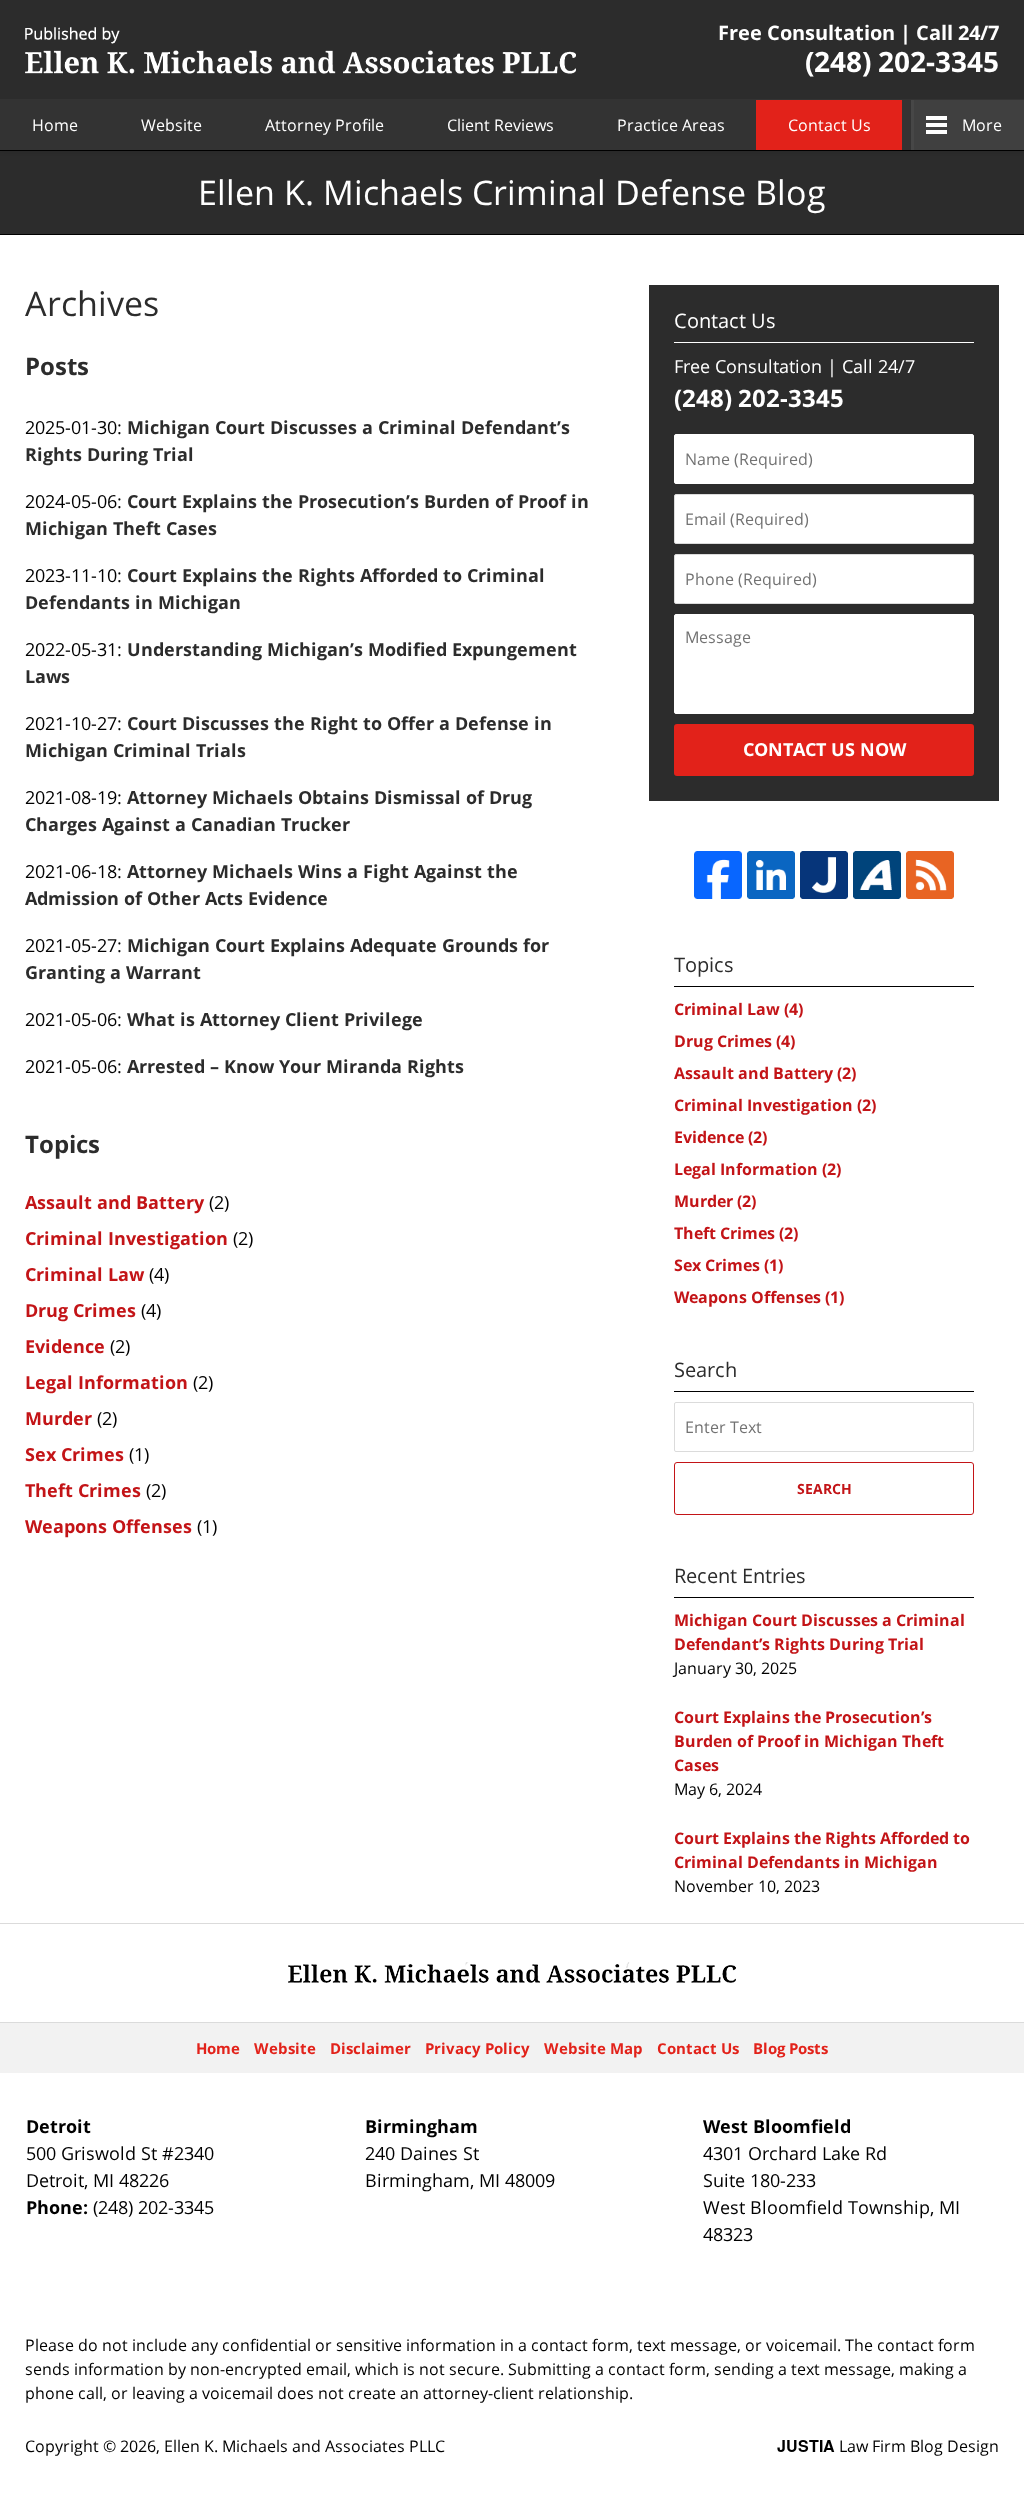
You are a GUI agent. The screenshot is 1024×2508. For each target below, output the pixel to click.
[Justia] (824, 875)
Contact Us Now (824, 749)
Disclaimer (370, 2048)
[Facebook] (718, 875)
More (982, 125)
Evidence (65, 1346)
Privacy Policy (477, 2048)
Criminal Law (84, 1274)
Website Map (593, 2048)
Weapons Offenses (108, 1526)
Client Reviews (500, 125)
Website (171, 125)
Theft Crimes (83, 1490)
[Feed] (930, 875)
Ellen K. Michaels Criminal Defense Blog (300, 50)
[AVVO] (877, 875)
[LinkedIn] (771, 875)
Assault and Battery (114, 1202)
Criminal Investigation (126, 1238)
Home (55, 125)
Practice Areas (671, 125)
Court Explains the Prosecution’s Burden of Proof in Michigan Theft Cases (809, 1741)
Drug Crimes (80, 1310)
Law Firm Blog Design (888, 2446)
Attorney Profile (324, 125)
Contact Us (829, 125)
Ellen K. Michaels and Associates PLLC (304, 2446)
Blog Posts (790, 2048)
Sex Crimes (74, 1454)
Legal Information (106, 1382)
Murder (58, 1418)
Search (824, 1488)
